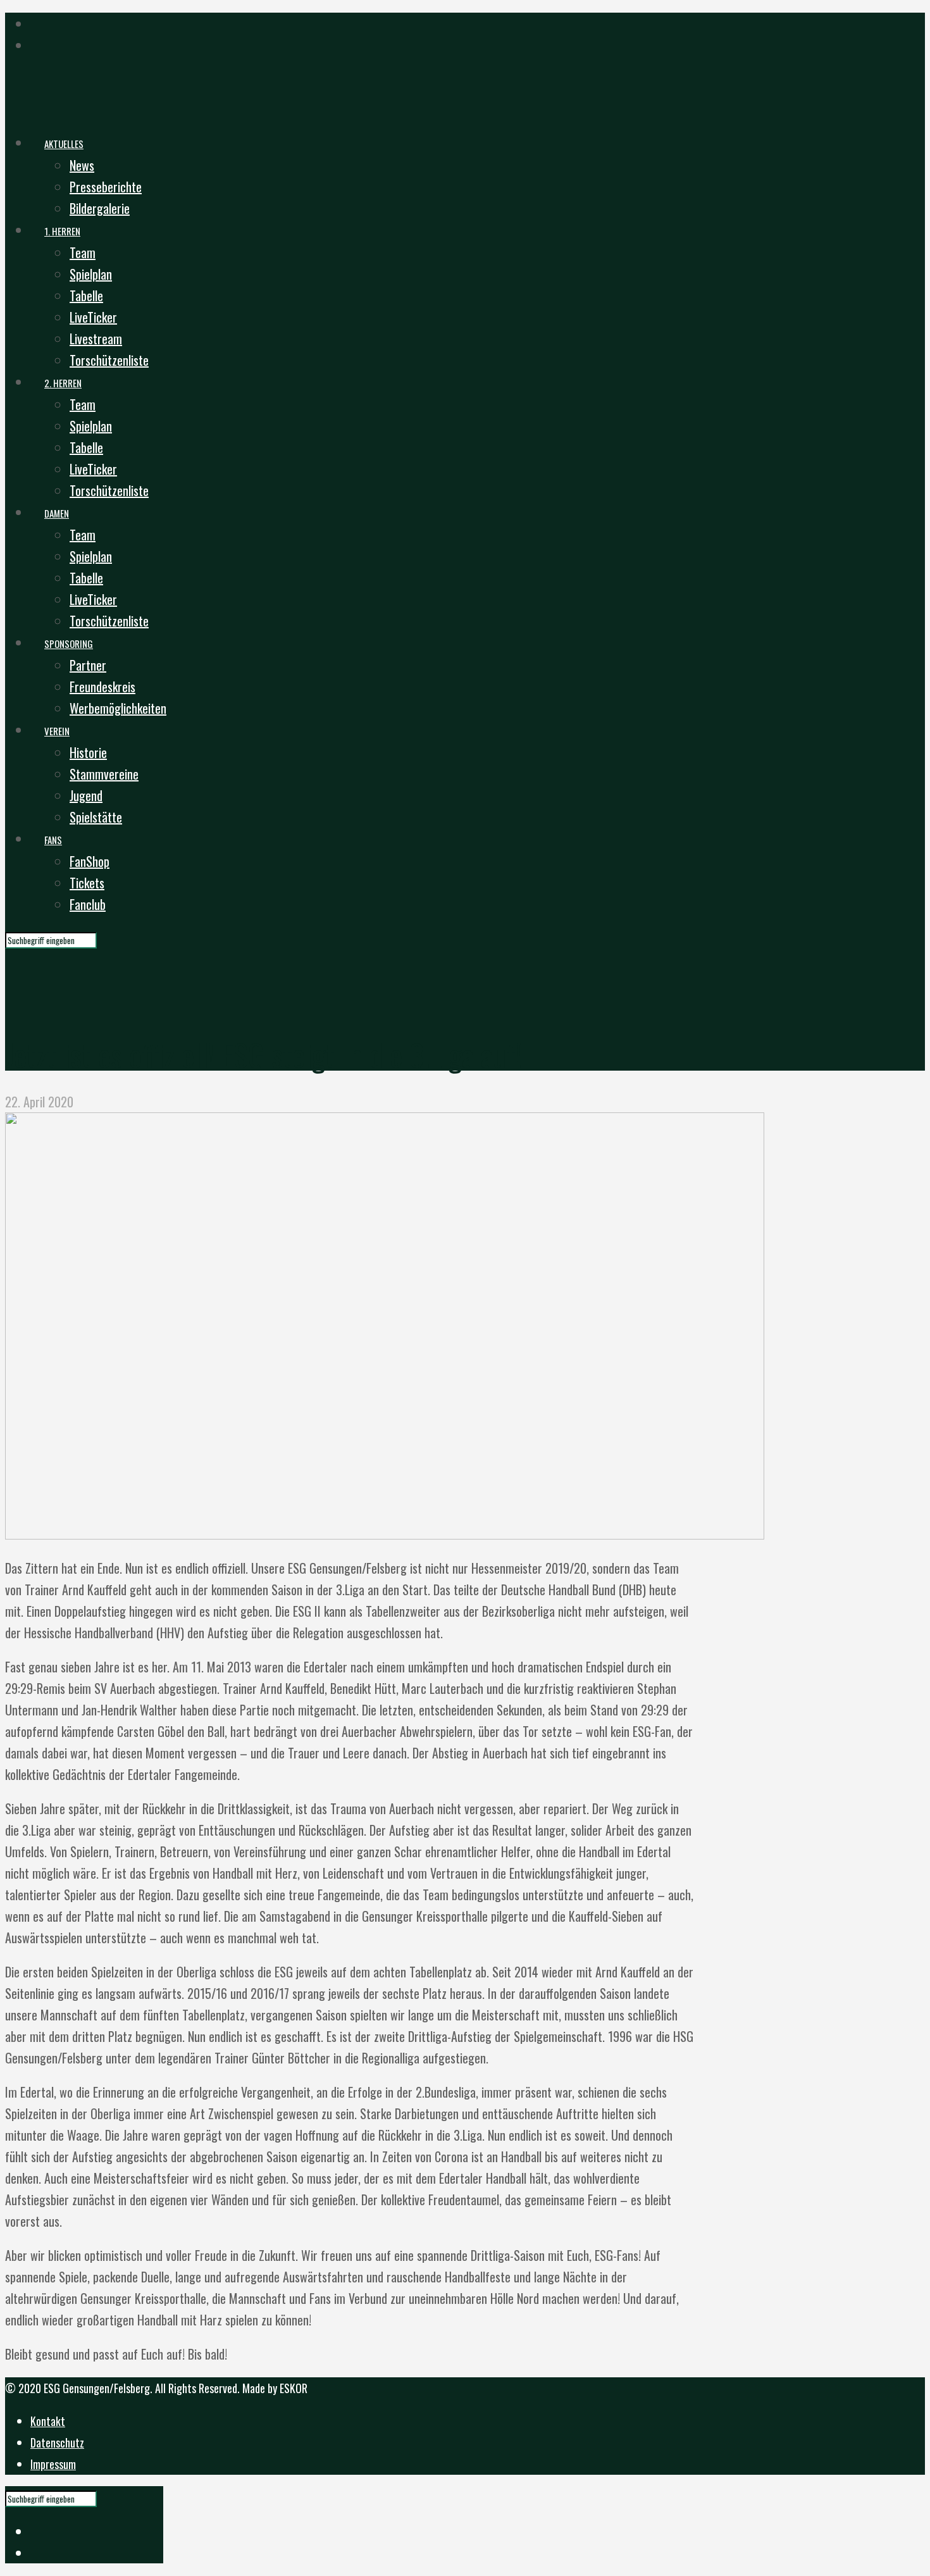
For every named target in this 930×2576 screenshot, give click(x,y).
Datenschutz (57, 2442)
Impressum (53, 2464)
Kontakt (48, 2421)
